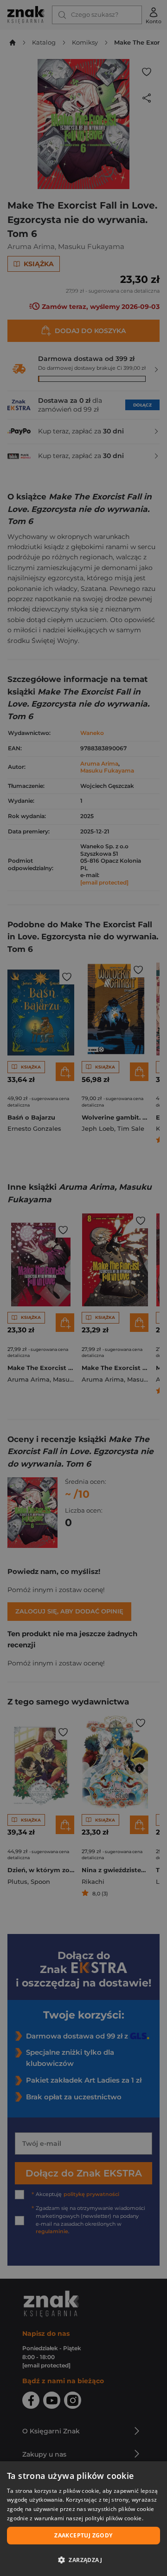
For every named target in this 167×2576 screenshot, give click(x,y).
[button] (83, 2560)
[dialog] (83, 2519)
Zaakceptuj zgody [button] (83, 2535)
